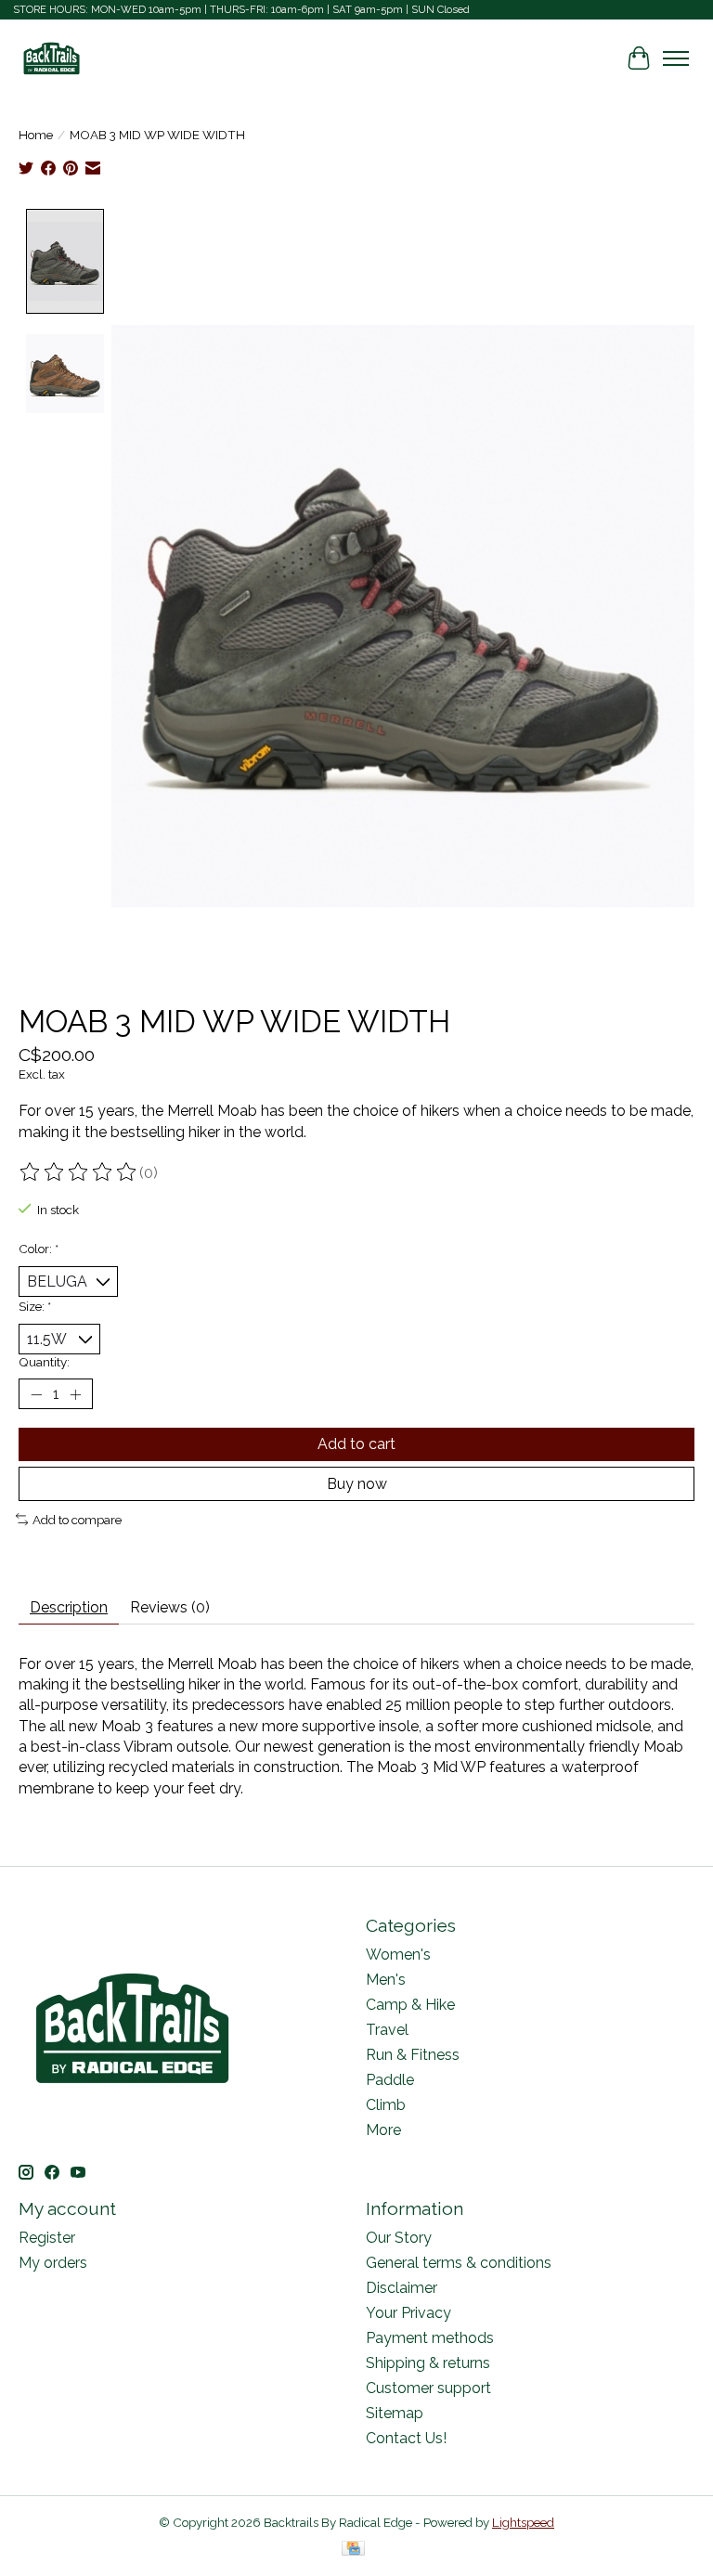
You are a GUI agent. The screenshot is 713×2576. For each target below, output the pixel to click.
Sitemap (395, 2413)
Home (36, 135)
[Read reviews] (79, 1172)
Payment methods (430, 2338)
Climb (386, 2105)
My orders (53, 2263)
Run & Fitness (413, 2055)
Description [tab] (69, 1607)
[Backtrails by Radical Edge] (52, 58)
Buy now (357, 1484)
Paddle (390, 2080)
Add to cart (356, 1444)
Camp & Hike (410, 2005)
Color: (39, 1249)
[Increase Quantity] (75, 1394)
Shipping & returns (428, 2363)
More (383, 2130)
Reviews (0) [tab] (170, 1607)
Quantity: (44, 1362)
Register (47, 2238)
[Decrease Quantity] (36, 1394)
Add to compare (77, 1520)
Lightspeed (523, 2522)
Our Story (399, 2238)
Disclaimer (402, 2288)
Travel (387, 2030)
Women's (398, 1955)
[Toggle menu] (676, 58)
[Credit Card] (353, 2550)
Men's (386, 1980)
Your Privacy (408, 2313)
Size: (35, 1306)
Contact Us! (406, 2438)
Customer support (428, 2388)
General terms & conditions (459, 2263)
